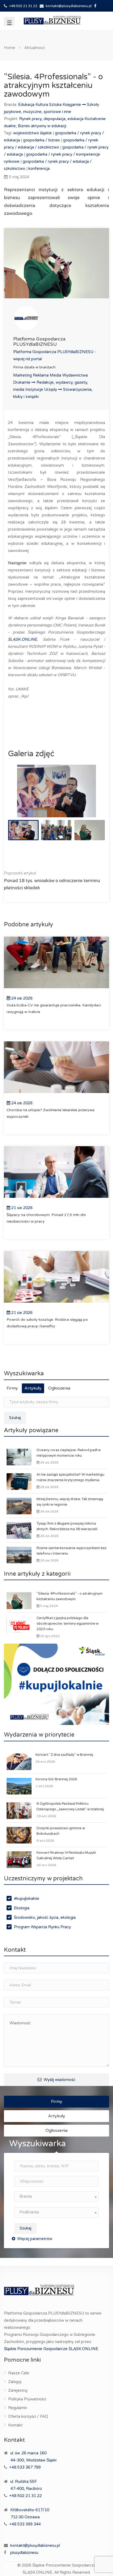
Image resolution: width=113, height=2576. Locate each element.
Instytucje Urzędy (42, 389)
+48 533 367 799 (25, 2467)
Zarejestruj (18, 2390)
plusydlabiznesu (24, 2553)
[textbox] (56, 2196)
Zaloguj (15, 2382)
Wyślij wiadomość (59, 2080)
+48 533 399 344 (25, 2524)
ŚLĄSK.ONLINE (22, 639)
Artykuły (33, 1388)
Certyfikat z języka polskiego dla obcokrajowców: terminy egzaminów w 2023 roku (68, 1624)
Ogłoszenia (59, 1388)
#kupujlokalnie (27, 1898)
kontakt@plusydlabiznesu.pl (69, 6)
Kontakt (15, 2425)
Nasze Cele (19, 2373)
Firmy (12, 1388)
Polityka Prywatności (27, 2399)
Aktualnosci (35, 48)
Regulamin (18, 2408)
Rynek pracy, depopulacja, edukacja (52, 119)
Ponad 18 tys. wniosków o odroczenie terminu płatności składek (52, 881)
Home (10, 48)
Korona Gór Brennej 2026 (56, 1779)
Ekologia (22, 1908)
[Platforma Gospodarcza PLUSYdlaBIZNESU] (56, 318)
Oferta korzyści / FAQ (28, 2416)
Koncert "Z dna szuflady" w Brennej (64, 1755)
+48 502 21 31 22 (23, 6)
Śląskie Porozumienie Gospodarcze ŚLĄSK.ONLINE (51, 2349)
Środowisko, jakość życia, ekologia (45, 1917)
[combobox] (56, 2197)
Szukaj (15, 1418)
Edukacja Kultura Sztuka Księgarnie (50, 105)
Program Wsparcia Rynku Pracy (42, 1927)
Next (90, 798)
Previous (23, 798)
